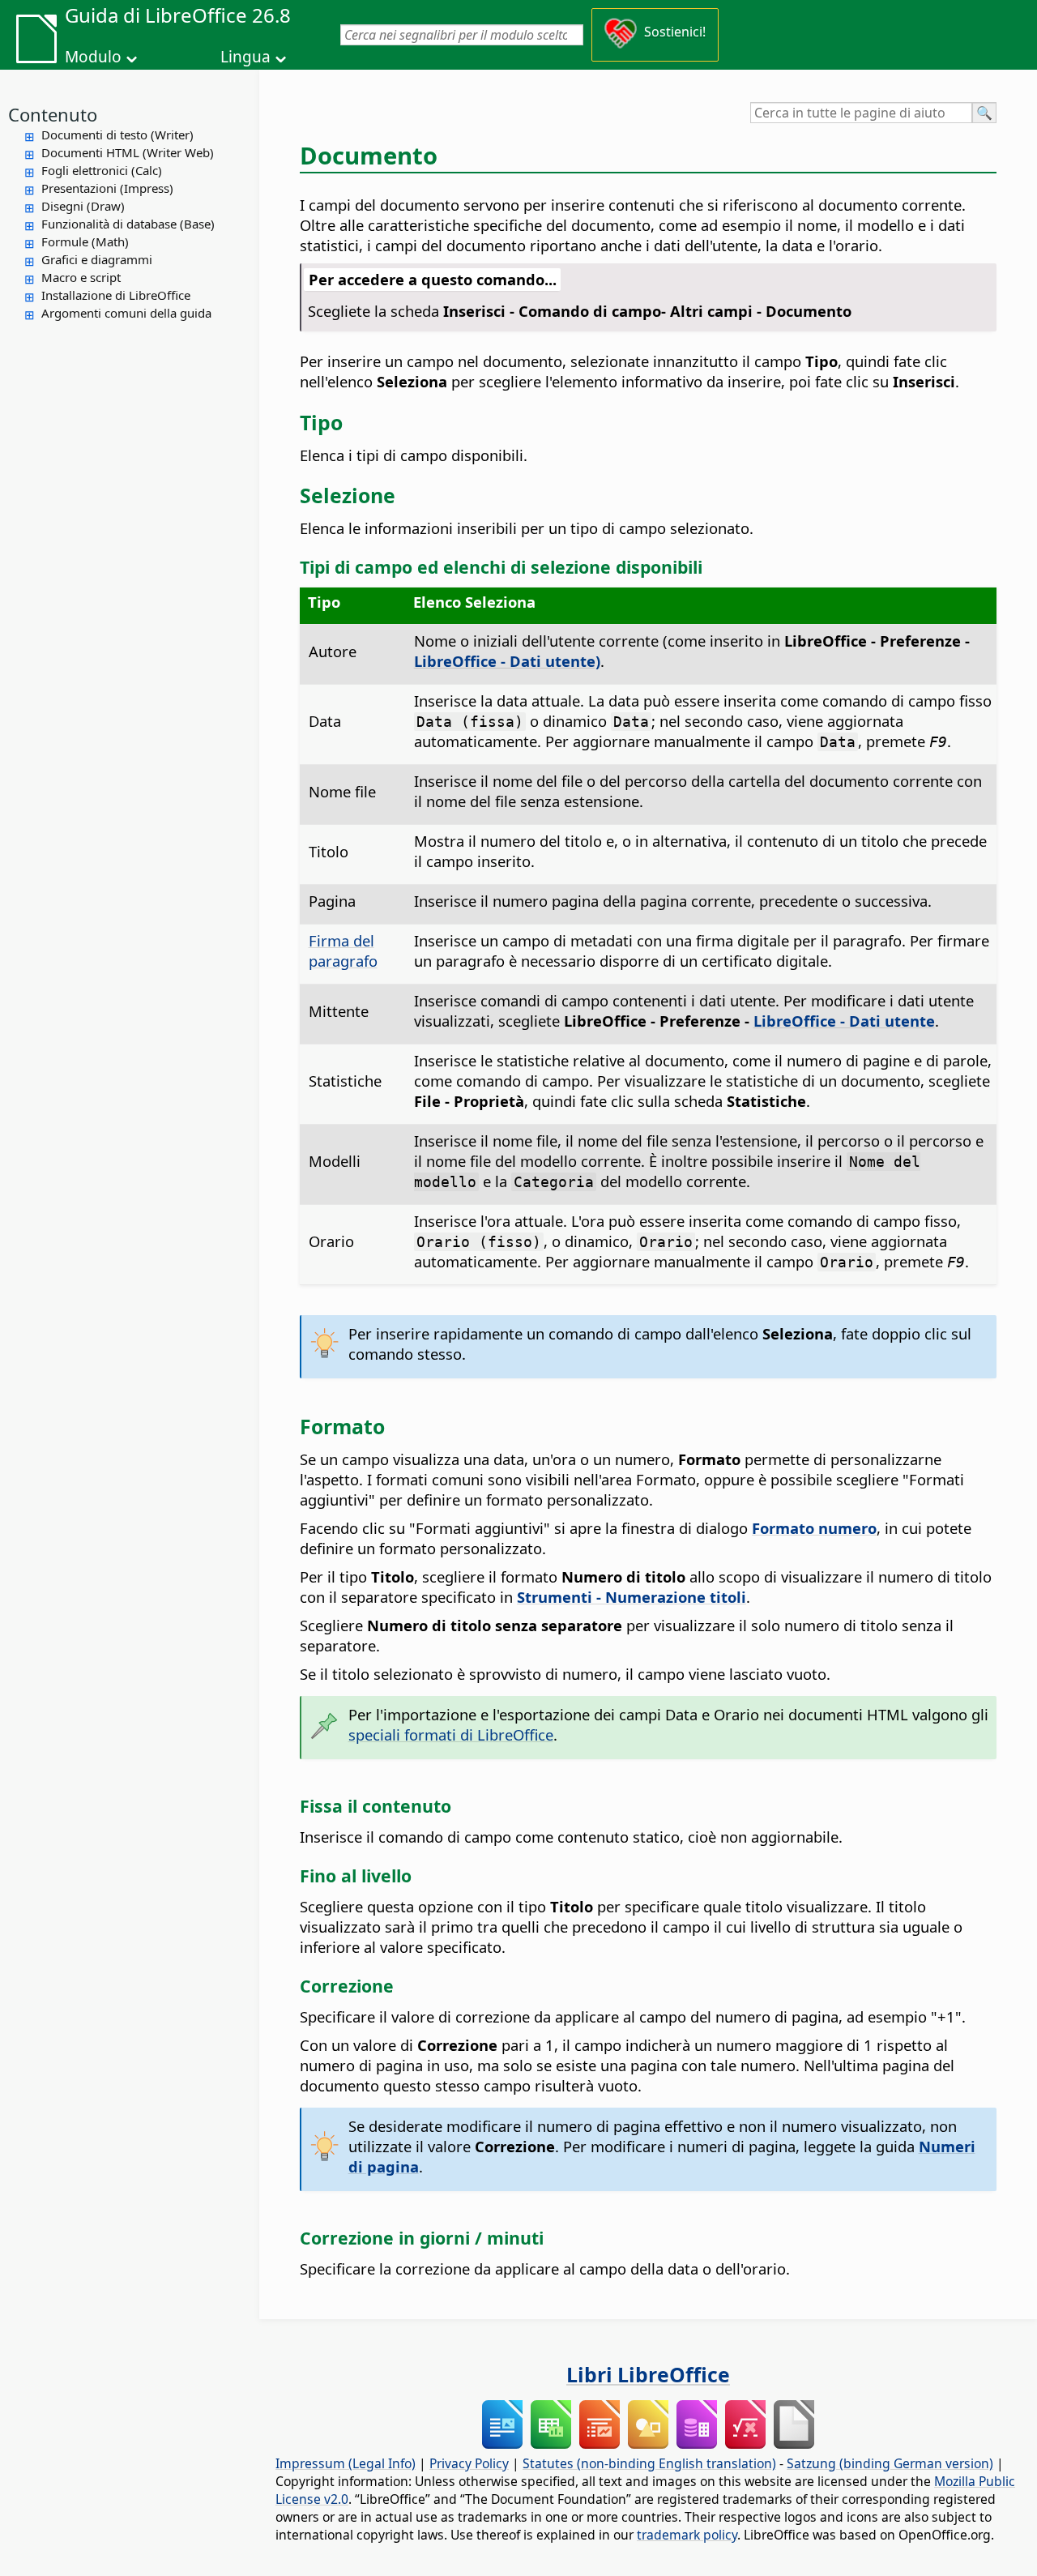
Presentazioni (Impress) (107, 188)
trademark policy (687, 2535)
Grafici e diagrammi (97, 259)
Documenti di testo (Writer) (117, 135)
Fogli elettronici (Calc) (102, 170)
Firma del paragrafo (343, 951)
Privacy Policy (469, 2463)
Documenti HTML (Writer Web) (128, 152)
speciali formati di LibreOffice (451, 1734)
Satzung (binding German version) (890, 2463)
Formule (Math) (85, 241)
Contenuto (53, 114)
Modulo (93, 57)
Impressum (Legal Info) (346, 2463)
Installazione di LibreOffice (116, 295)
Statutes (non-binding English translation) (649, 2463)
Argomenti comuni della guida (126, 313)
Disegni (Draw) (83, 206)
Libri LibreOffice (648, 2374)
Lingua (245, 57)
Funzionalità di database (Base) (128, 224)
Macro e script (81, 277)
